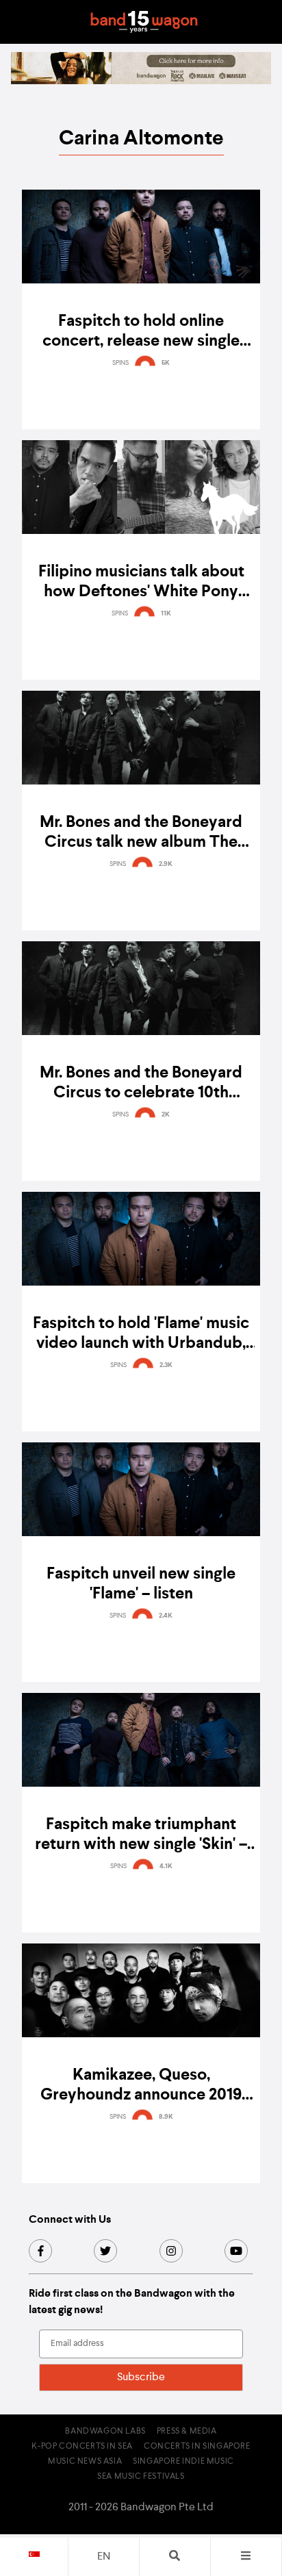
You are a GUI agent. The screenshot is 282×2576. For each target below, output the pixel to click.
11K (166, 613)
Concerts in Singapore (197, 2447)
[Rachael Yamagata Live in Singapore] (141, 81)
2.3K (166, 1365)
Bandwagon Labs (105, 2432)
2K (166, 1114)
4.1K (166, 1866)
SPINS (120, 363)
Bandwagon (144, 22)
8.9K (166, 2117)
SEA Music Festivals (141, 2477)
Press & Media (187, 2432)
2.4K (166, 1616)
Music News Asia (85, 2462)
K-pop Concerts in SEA (82, 2447)
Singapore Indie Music (183, 2462)
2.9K (166, 864)
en (104, 2557)
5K (166, 363)
